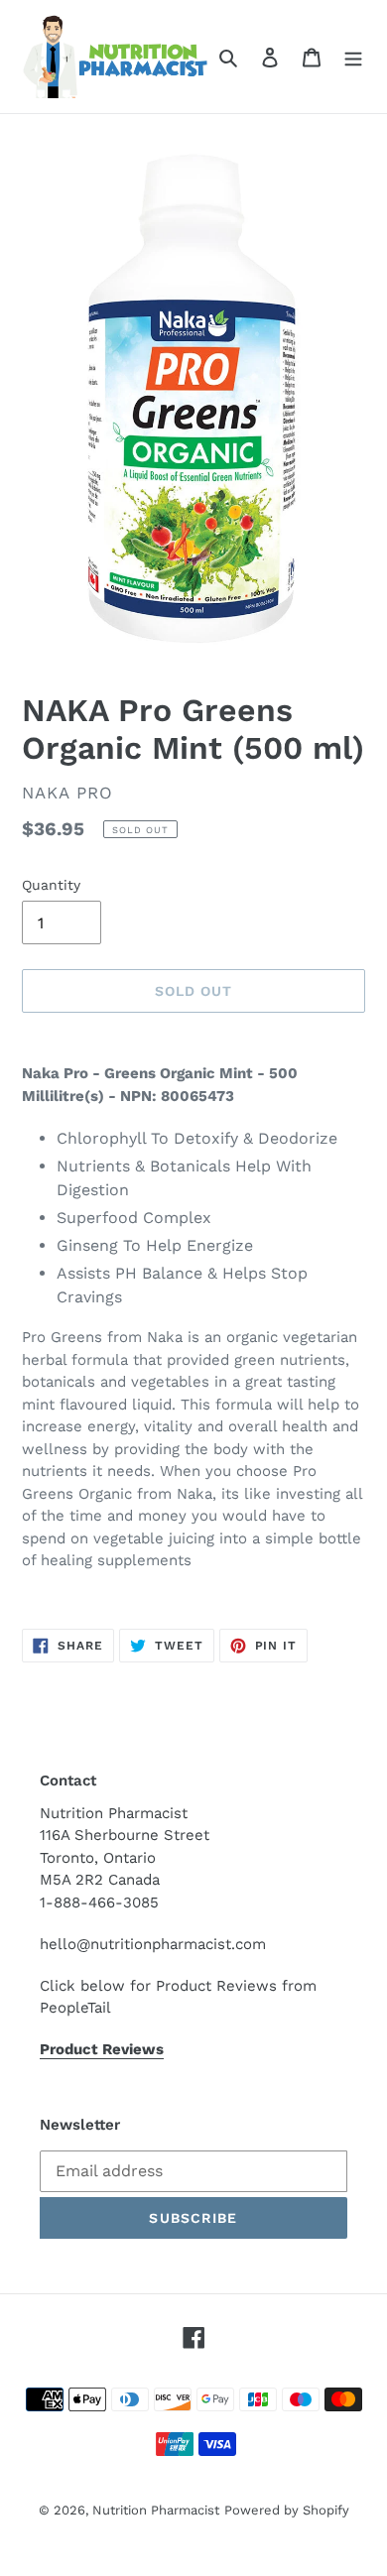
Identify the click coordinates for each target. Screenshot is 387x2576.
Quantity (51, 885)
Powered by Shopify (287, 2510)
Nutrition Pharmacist (156, 2510)
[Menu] (353, 57)
